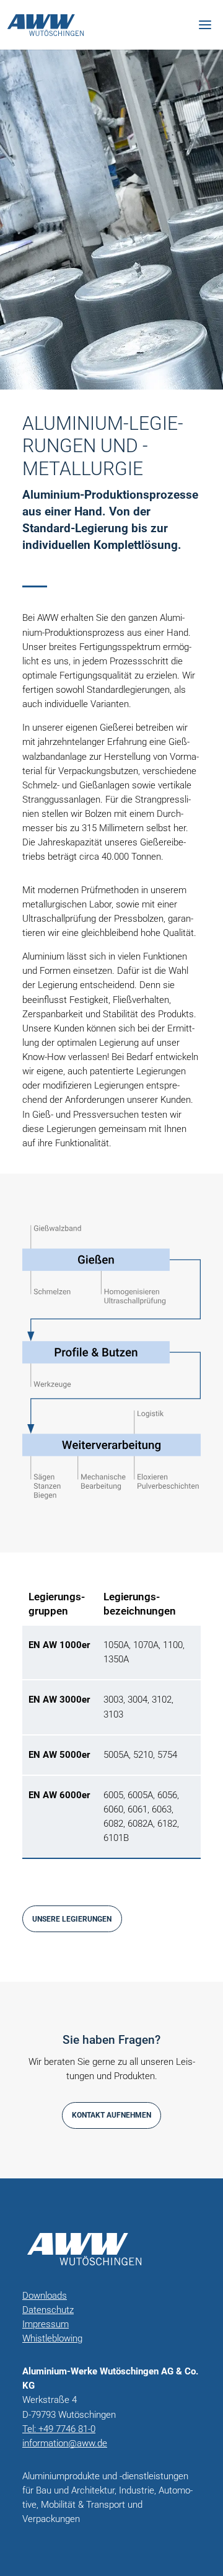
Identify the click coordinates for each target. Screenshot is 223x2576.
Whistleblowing (52, 2338)
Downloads (45, 2296)
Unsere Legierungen (72, 1919)
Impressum (46, 2324)
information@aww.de (65, 2443)
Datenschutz (48, 2310)
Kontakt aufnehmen (111, 2115)
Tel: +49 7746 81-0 (59, 2429)
